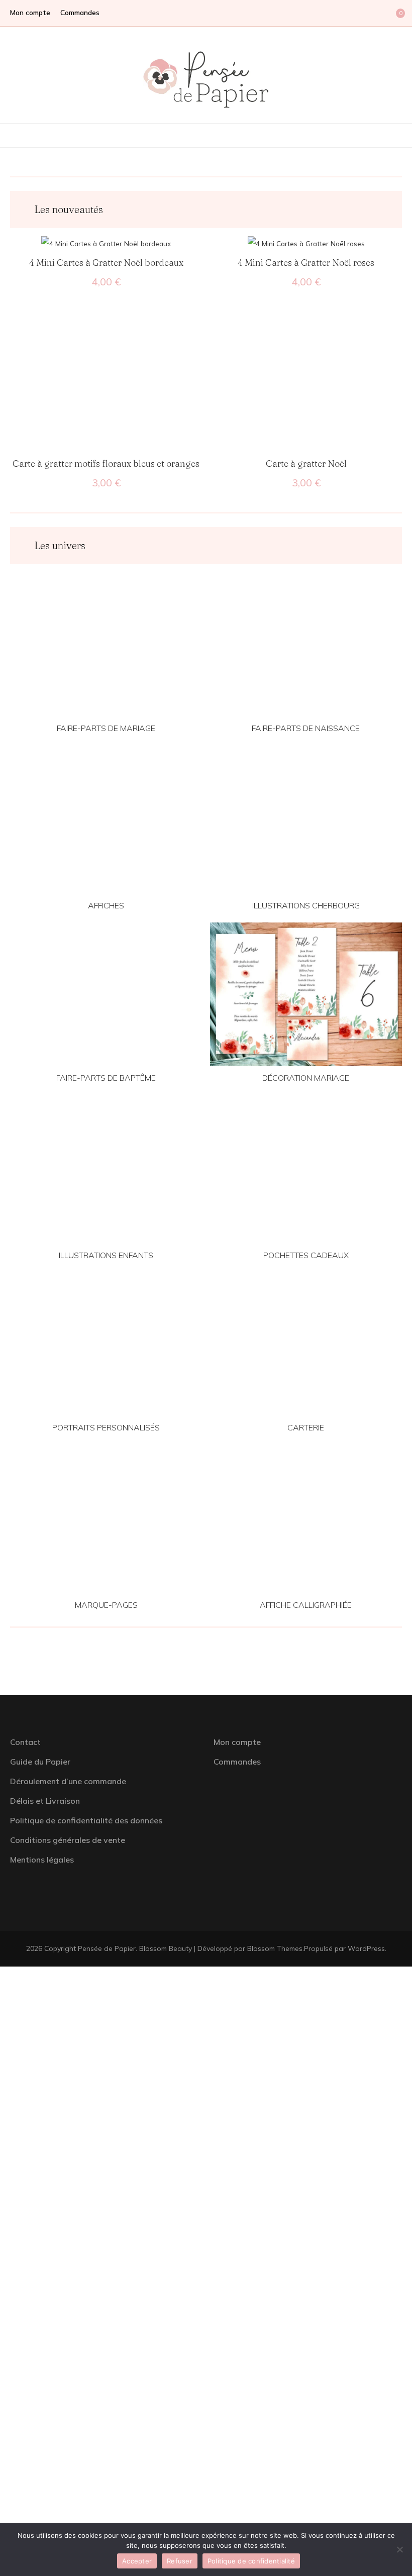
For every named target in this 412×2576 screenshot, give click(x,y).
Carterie (306, 1427)
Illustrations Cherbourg (306, 905)
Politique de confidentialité (251, 2561)
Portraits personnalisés (106, 1427)
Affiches (106, 905)
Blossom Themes (275, 1948)
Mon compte (30, 13)
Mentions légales (42, 1860)
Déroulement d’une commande (68, 1781)
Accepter (137, 2561)
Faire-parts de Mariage (106, 728)
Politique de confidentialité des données (86, 1820)
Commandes (80, 13)
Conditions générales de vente (68, 1840)
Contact (25, 1742)
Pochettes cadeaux (306, 1255)
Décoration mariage (306, 1078)
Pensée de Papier (107, 1948)
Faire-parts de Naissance (306, 728)
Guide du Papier (40, 1762)
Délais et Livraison (45, 1801)
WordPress (366, 1948)
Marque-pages (106, 1605)
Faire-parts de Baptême (106, 1078)
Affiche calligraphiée (306, 1605)
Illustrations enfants (106, 1255)
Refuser (180, 2561)
